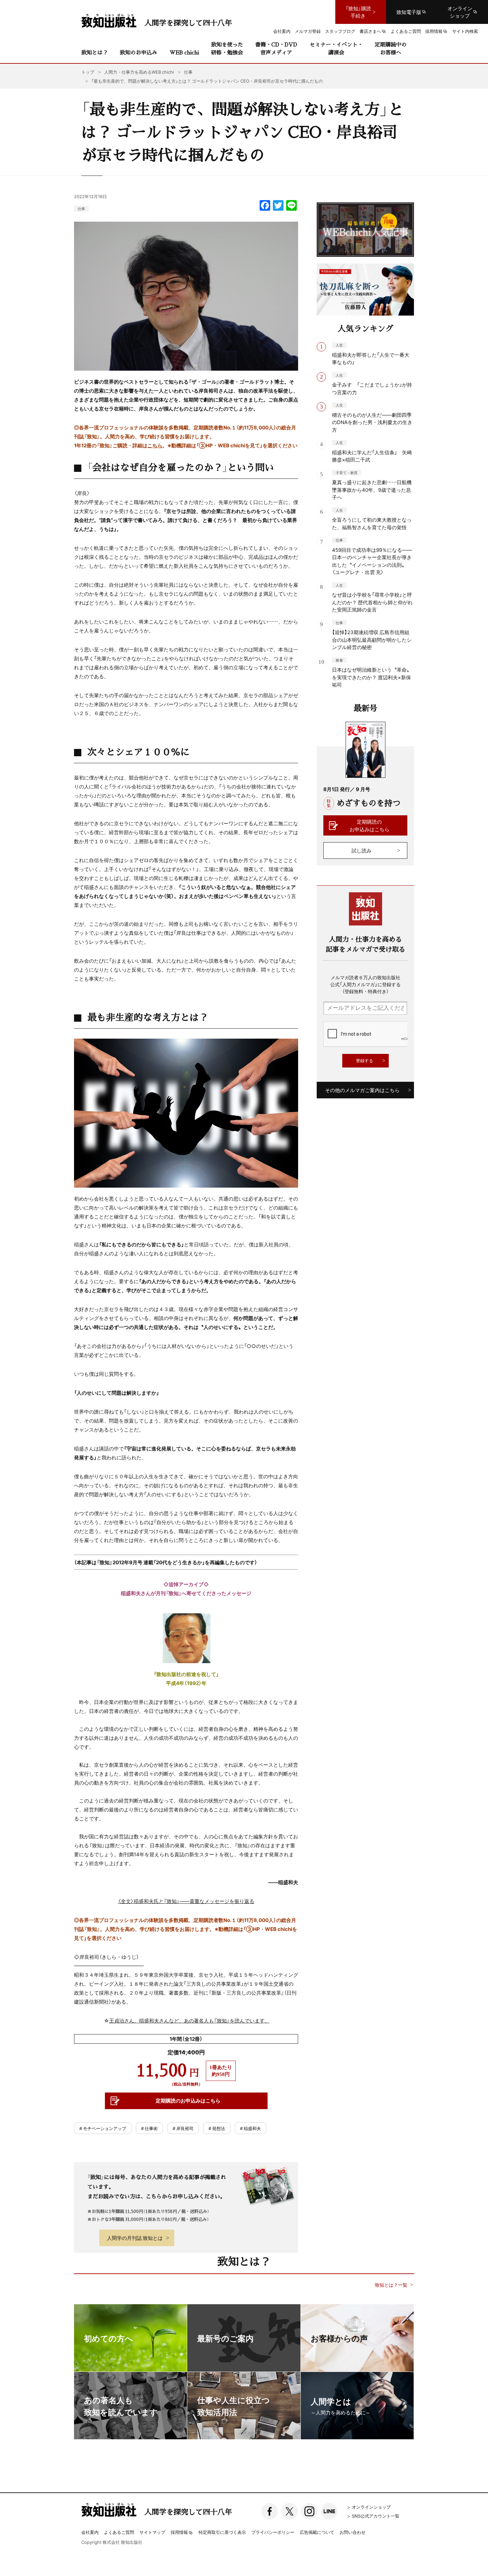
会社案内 (90, 2532)
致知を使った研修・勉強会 (227, 48)
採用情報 (179, 2533)
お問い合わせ (353, 2532)
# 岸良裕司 (183, 2128)
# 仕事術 (149, 2128)
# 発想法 (217, 2128)
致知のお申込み (138, 52)
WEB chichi (184, 52)
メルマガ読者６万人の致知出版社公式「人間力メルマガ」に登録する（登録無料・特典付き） (366, 984)
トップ (88, 72)
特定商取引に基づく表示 (222, 2532)
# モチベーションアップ (103, 2128)
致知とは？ (95, 52)
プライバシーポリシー (273, 2532)
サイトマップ (152, 2532)
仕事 (81, 209)
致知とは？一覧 (391, 2285)
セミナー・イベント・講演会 (336, 48)
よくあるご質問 (119, 2532)
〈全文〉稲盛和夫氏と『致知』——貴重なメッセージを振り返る (186, 1901)
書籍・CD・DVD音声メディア (276, 48)
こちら (155, 445)
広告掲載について (317, 2532)
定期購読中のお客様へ (391, 48)
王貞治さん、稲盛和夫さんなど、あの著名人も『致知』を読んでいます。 (189, 2021)
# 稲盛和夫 (250, 2128)
